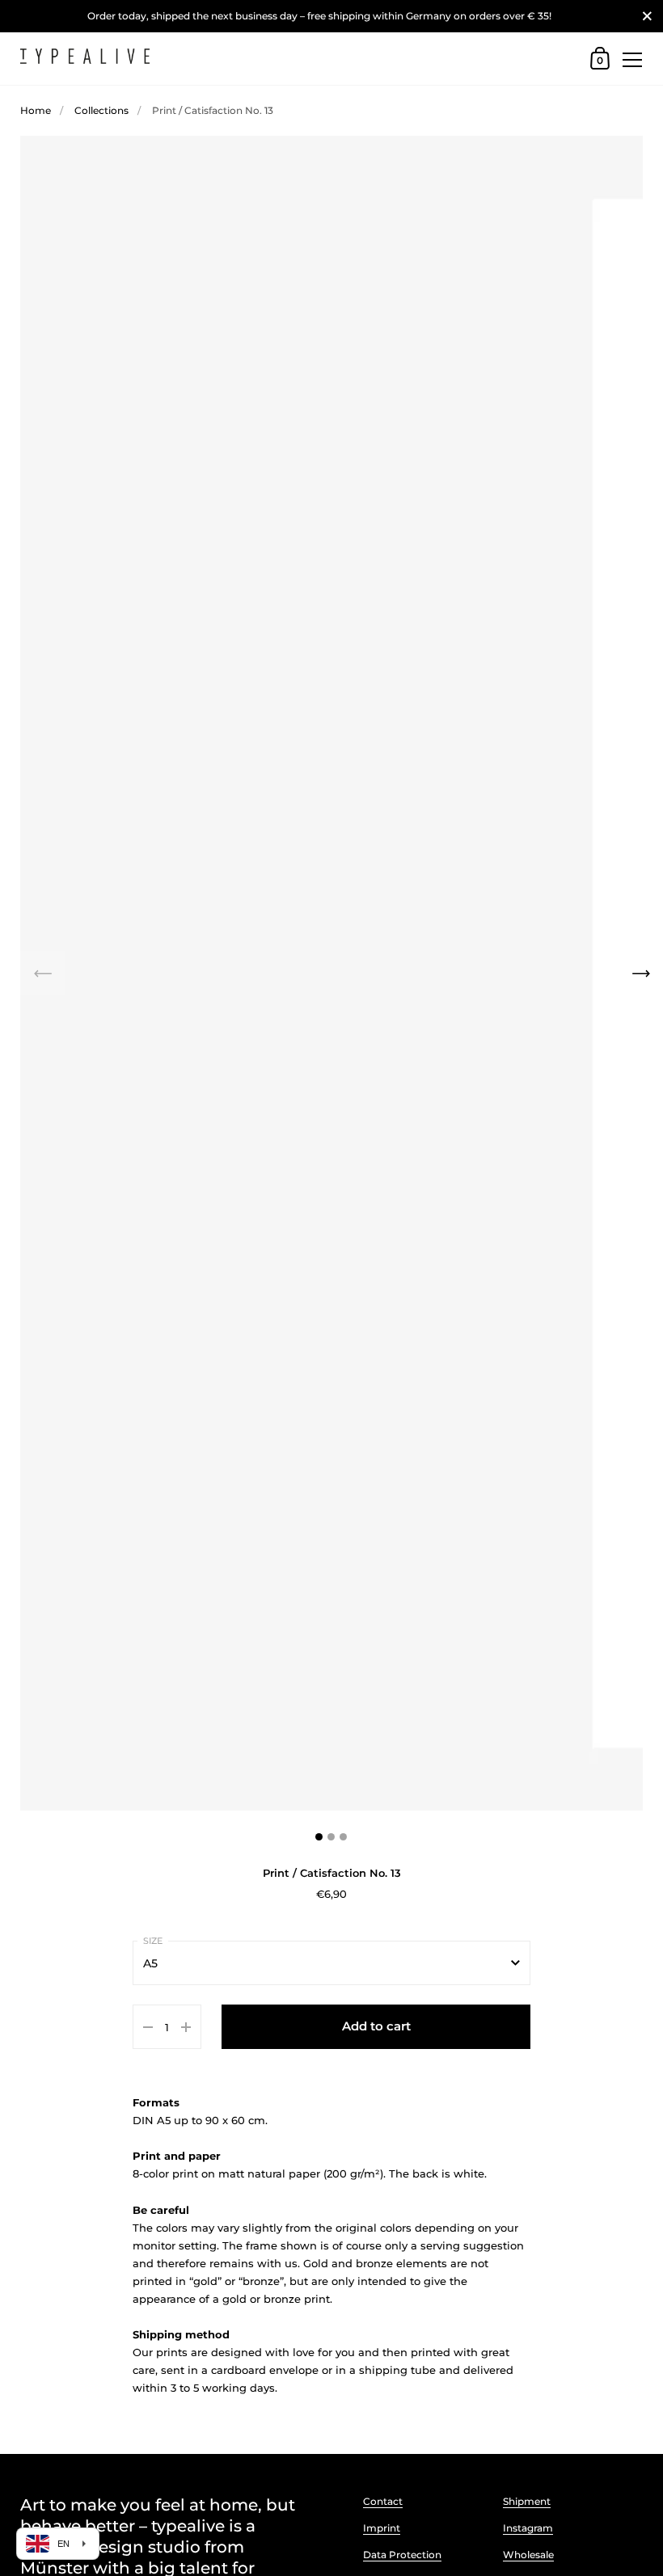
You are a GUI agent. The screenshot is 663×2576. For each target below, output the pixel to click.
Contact (383, 2501)
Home (36, 110)
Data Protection (402, 2555)
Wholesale (528, 2555)
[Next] (641, 973)
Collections (101, 110)
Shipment (527, 2501)
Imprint (382, 2528)
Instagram (528, 2528)
